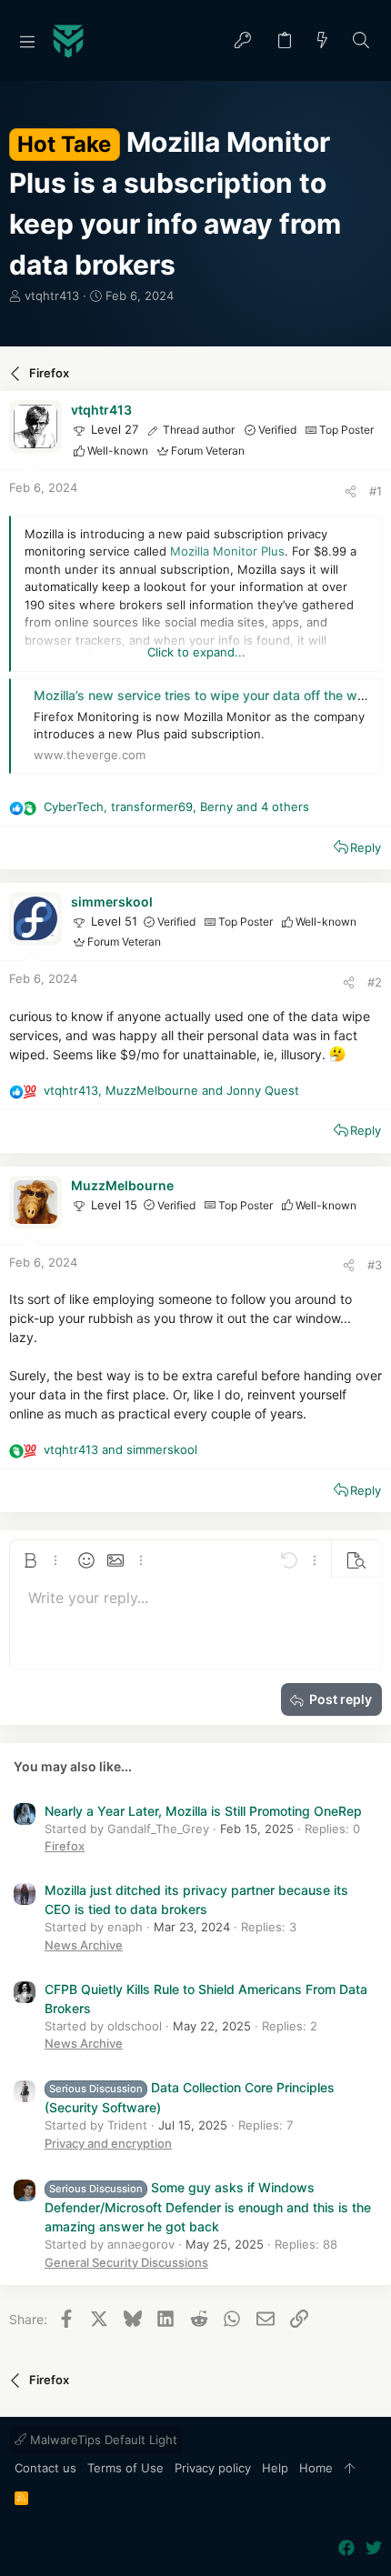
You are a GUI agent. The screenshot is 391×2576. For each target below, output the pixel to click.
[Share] (351, 491)
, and (171, 1090)
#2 (375, 982)
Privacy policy (213, 2468)
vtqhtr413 (52, 296)
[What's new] (323, 41)
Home (316, 2468)
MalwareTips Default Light (102, 2440)
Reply (366, 847)
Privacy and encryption (108, 2143)
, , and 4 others (176, 807)
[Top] (350, 2469)
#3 (375, 1265)
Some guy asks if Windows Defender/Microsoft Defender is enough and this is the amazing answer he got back (208, 2207)
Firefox (65, 1846)
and (120, 1449)
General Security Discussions (126, 2262)
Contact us (45, 2468)
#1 (376, 491)
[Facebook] (346, 2548)
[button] (27, 41)
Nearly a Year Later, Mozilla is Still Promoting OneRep (203, 1811)
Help (275, 2468)
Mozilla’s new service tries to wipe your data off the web (203, 695)
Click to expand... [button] (196, 652)
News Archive (84, 1945)
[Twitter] (374, 2548)
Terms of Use (125, 2468)
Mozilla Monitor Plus (227, 551)
